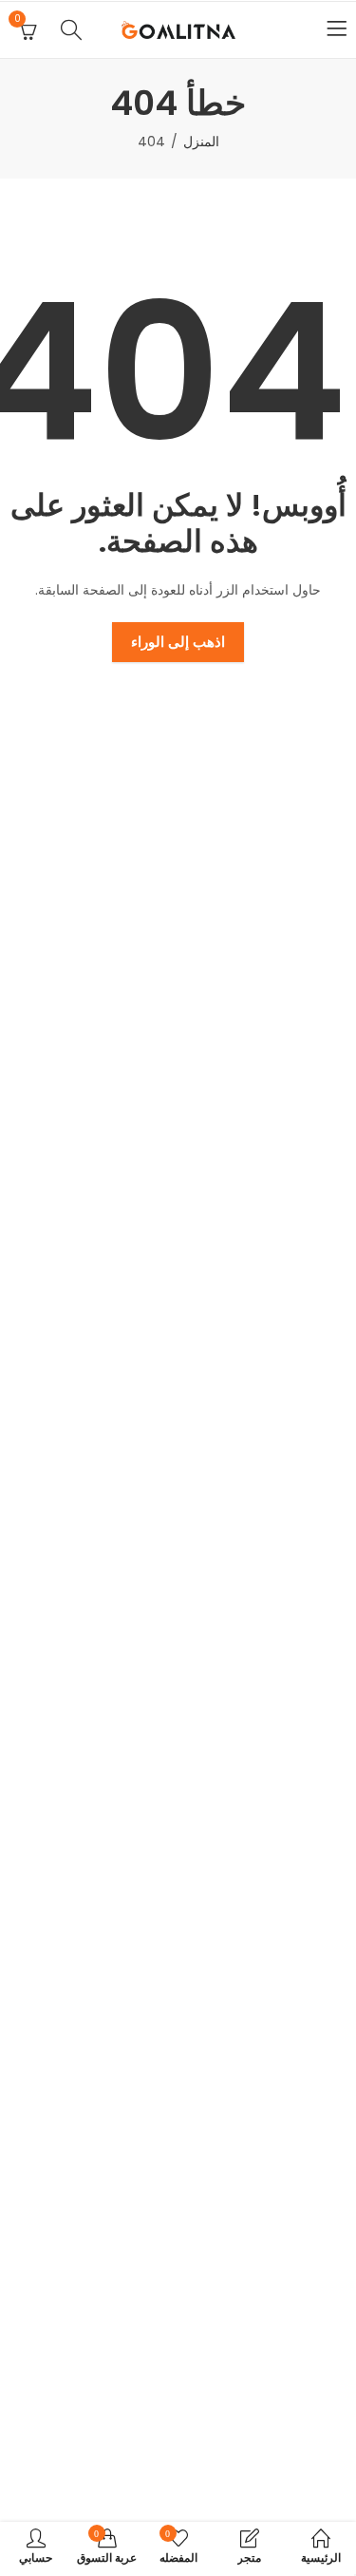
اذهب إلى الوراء (178, 642)
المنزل (201, 142)
